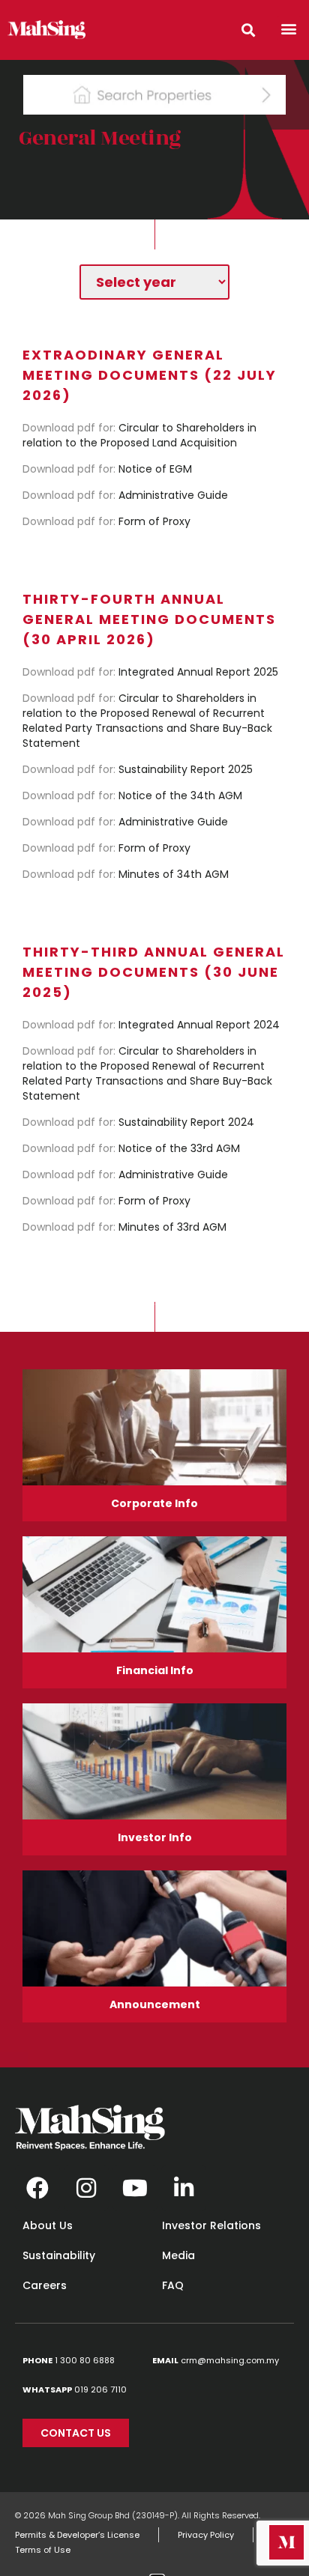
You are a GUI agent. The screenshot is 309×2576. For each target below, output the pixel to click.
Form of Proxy (106, 521)
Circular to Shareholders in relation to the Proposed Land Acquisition (139, 435)
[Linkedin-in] (184, 2188)
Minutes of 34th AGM (126, 874)
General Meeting (100, 138)
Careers (45, 2285)
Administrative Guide (125, 495)
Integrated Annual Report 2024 (151, 1025)
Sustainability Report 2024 (138, 1122)
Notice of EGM (107, 469)
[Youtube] (135, 2188)
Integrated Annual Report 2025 (150, 672)
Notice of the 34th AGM (132, 795)
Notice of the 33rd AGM (131, 1148)
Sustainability (59, 2255)
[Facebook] (37, 2188)
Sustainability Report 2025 (138, 769)
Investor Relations (211, 2225)
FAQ (173, 2285)
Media (178, 2255)
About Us (48, 2225)
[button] (289, 28)
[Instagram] (86, 2188)
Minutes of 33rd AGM (124, 1227)
